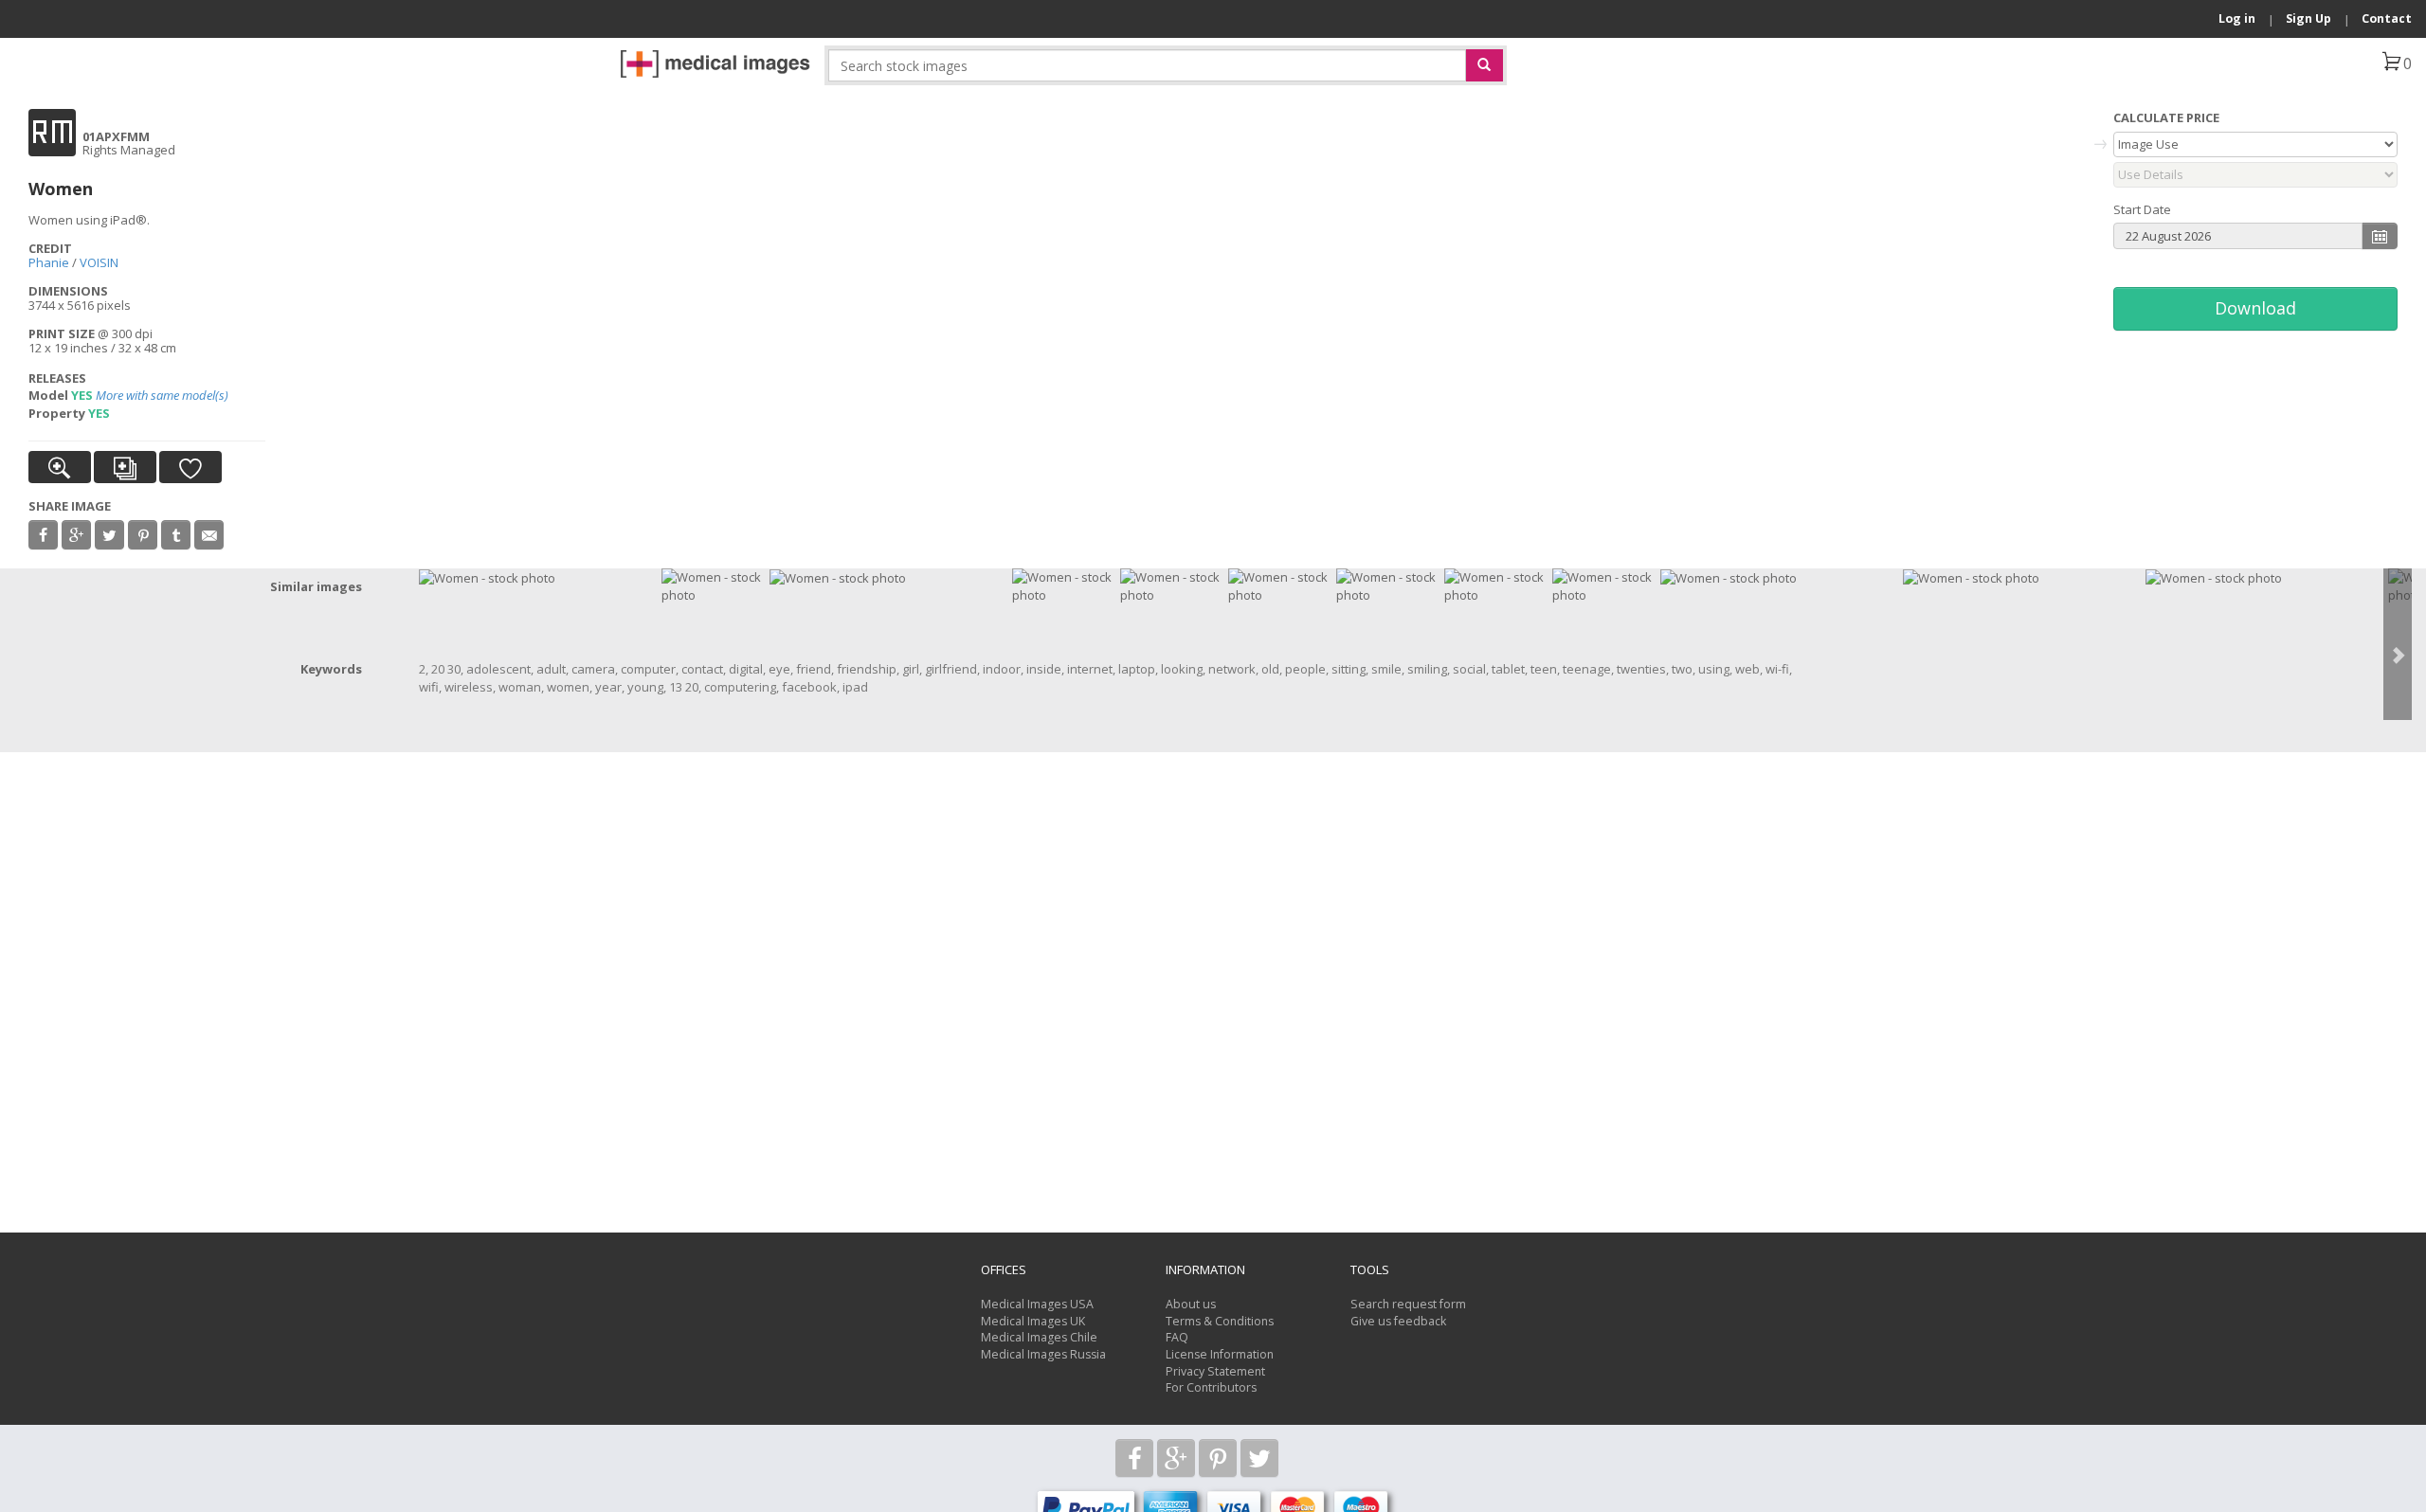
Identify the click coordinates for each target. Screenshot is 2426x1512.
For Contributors (1211, 1387)
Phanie (49, 262)
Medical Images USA (1037, 1304)
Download (2255, 308)
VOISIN (99, 262)
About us (1191, 1304)
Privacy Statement (1215, 1371)
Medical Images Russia (1043, 1354)
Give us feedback (1398, 1321)
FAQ (1177, 1337)
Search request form (1408, 1304)
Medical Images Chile (1039, 1337)
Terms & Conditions (1220, 1321)
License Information (1220, 1354)
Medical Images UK (1033, 1321)
